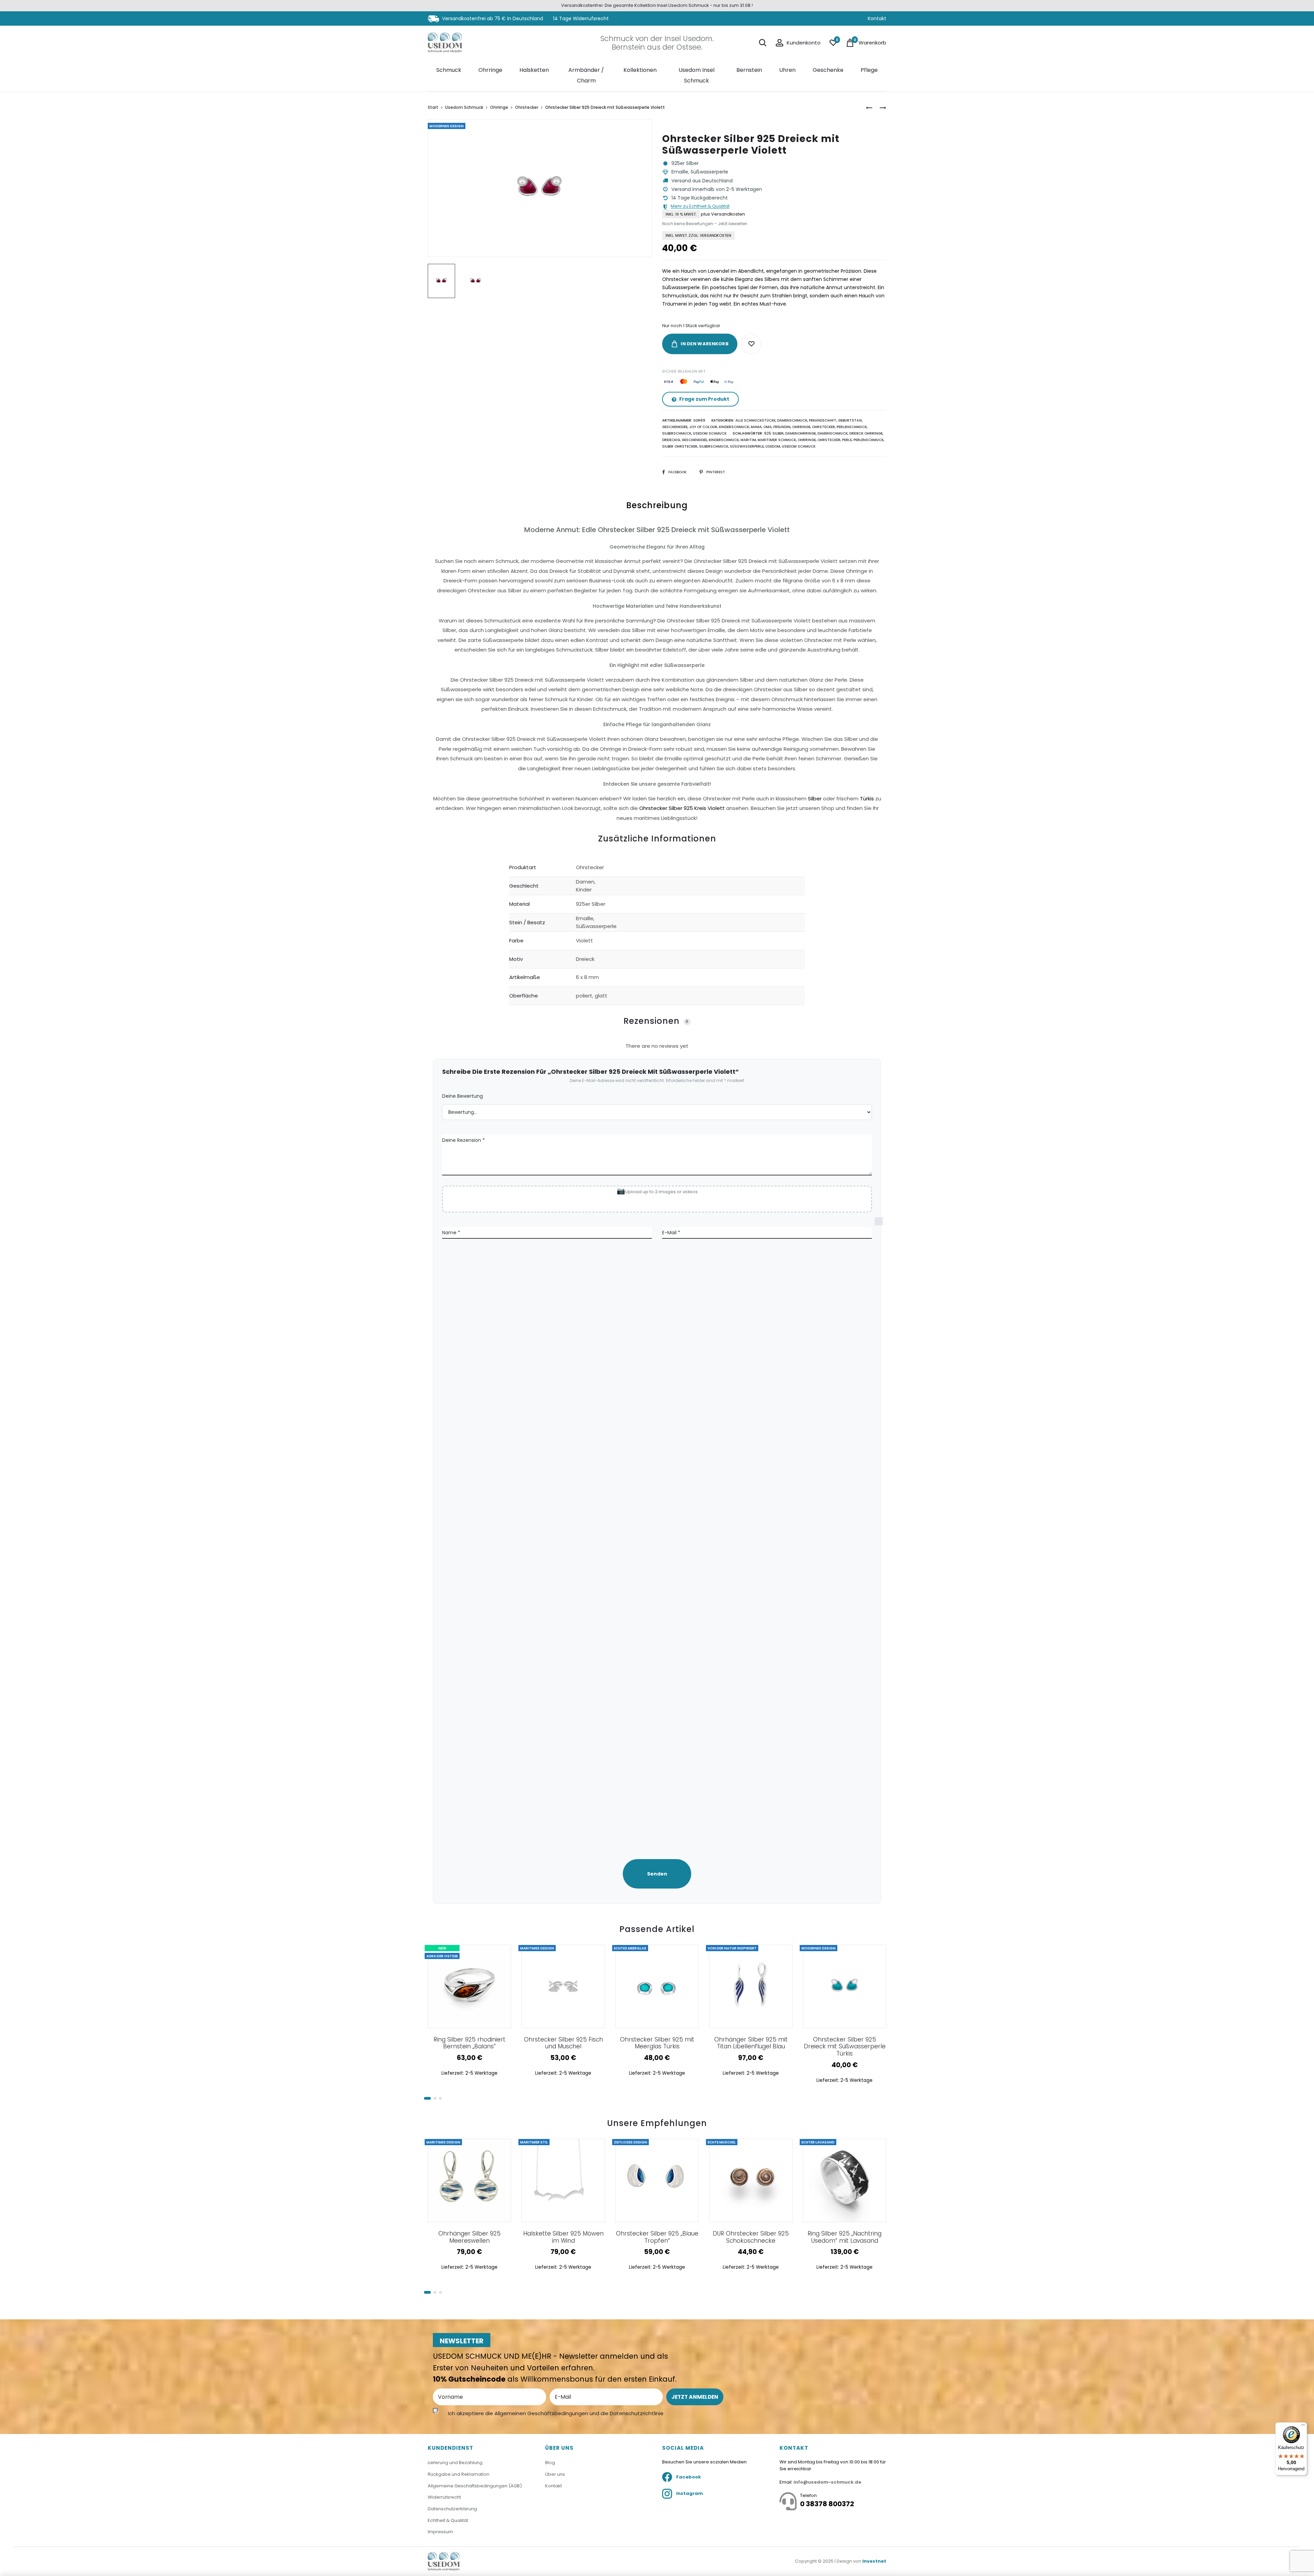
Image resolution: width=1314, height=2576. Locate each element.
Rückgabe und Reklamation (459, 2474)
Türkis (867, 798)
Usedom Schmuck (464, 107)
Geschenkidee (675, 427)
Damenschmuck (792, 420)
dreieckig (671, 440)
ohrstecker (829, 440)
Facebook (678, 472)
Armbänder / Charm (586, 75)
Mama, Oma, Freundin (771, 427)
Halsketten (534, 70)
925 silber (774, 433)
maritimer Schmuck (777, 440)
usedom (773, 446)
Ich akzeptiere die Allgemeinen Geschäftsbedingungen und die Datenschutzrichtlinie (556, 2413)
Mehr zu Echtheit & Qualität (700, 207)
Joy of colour (703, 427)
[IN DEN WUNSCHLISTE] (751, 344)
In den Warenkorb (704, 344)
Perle (847, 440)
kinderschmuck (724, 440)
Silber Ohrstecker (680, 446)
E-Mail (671, 1233)
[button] (427, 2098)
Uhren (787, 70)
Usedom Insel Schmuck (697, 75)
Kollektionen (640, 70)
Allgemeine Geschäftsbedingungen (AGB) (475, 2486)
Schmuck (449, 70)
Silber (815, 798)
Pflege (869, 70)
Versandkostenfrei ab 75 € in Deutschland (492, 18)
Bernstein (749, 70)
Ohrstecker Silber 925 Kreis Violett (682, 808)
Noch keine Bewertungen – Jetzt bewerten (705, 224)
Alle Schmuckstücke (755, 420)
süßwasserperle (747, 446)
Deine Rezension (463, 1140)
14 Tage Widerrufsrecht (581, 18)
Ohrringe (490, 70)
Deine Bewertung (462, 1096)
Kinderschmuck (734, 427)
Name (451, 1233)
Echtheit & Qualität (448, 2520)
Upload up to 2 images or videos (661, 1192)
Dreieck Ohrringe (866, 433)
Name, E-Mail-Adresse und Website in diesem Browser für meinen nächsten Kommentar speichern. (882, 1530)
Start (433, 107)
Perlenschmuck (852, 427)
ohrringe (807, 440)
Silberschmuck (677, 433)
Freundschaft (823, 420)
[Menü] (1303, 2426)
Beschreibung (657, 505)
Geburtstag (850, 420)
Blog (550, 2463)
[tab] (657, 664)
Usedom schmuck (799, 446)
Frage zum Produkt (704, 399)
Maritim (748, 440)
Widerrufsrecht (444, 2497)
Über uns (555, 2474)
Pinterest (716, 472)
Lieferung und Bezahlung (455, 2463)
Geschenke (828, 70)
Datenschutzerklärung (452, 2509)
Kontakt (877, 18)
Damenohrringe (801, 433)
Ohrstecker (527, 107)
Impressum (440, 2532)
